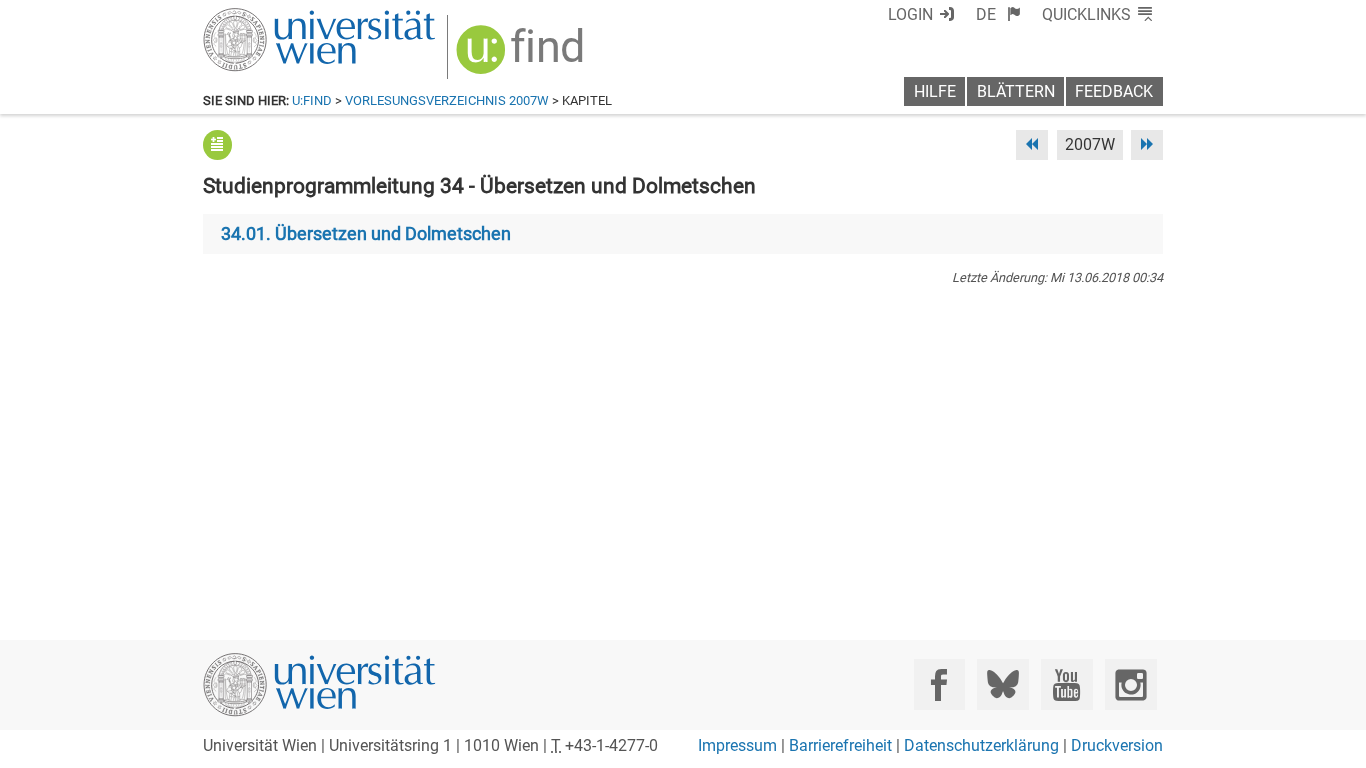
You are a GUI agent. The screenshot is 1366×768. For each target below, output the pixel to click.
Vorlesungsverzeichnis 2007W (447, 100)
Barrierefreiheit (840, 745)
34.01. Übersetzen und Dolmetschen (366, 234)
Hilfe (935, 91)
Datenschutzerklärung (981, 745)
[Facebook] (939, 684)
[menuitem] (998, 14)
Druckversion (1117, 745)
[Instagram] (1130, 684)
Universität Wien (272, 17)
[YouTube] (1066, 684)
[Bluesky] (1002, 684)
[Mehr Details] (217, 144)
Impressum (737, 745)
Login (910, 14)
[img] (522, 56)
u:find (312, 100)
